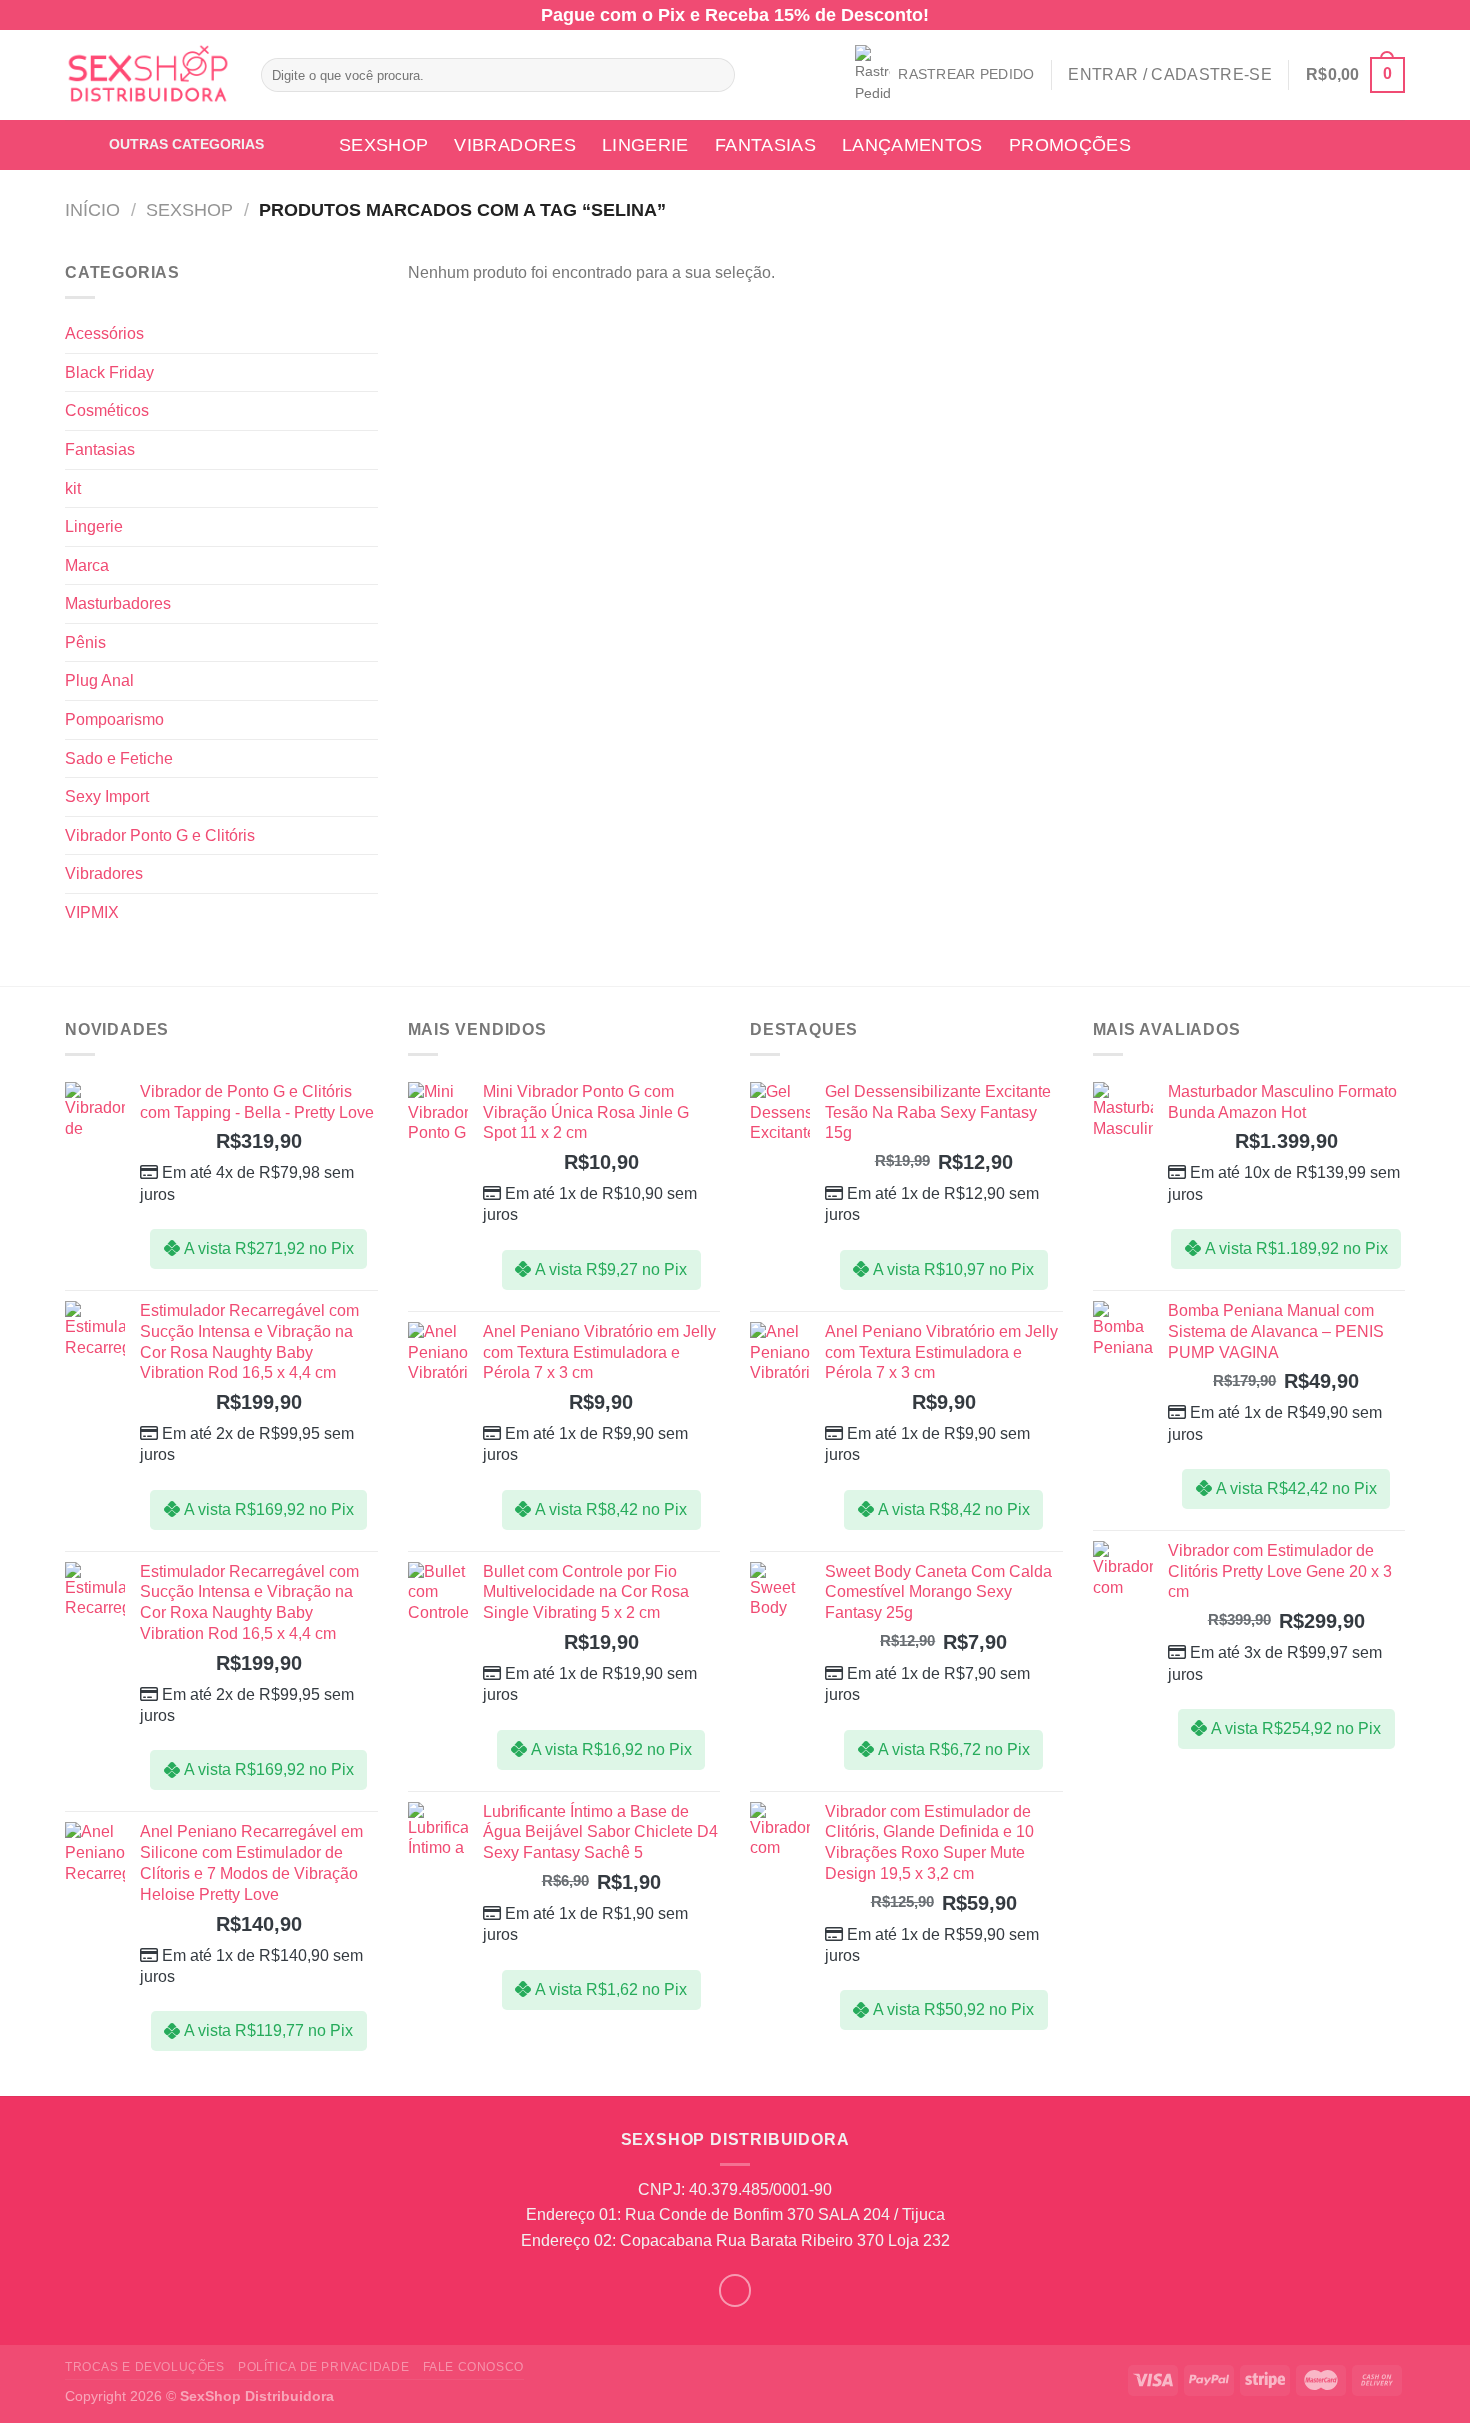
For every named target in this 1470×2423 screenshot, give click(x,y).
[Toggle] (370, 334)
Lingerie (645, 145)
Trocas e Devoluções (145, 2367)
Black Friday (109, 372)
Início (92, 209)
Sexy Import (107, 796)
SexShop (383, 145)
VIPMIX (92, 912)
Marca (87, 565)
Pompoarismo (114, 719)
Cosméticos (107, 410)
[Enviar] (715, 75)
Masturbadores (118, 603)
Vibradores (515, 145)
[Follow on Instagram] (735, 2290)
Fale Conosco (473, 2367)
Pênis (85, 642)
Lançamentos (912, 145)
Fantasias (765, 145)
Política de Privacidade (323, 2367)
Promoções (1070, 145)
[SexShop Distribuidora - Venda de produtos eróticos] (148, 75)
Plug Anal (99, 680)
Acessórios (104, 333)
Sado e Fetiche (119, 758)
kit (73, 488)
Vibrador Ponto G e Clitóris (160, 835)
